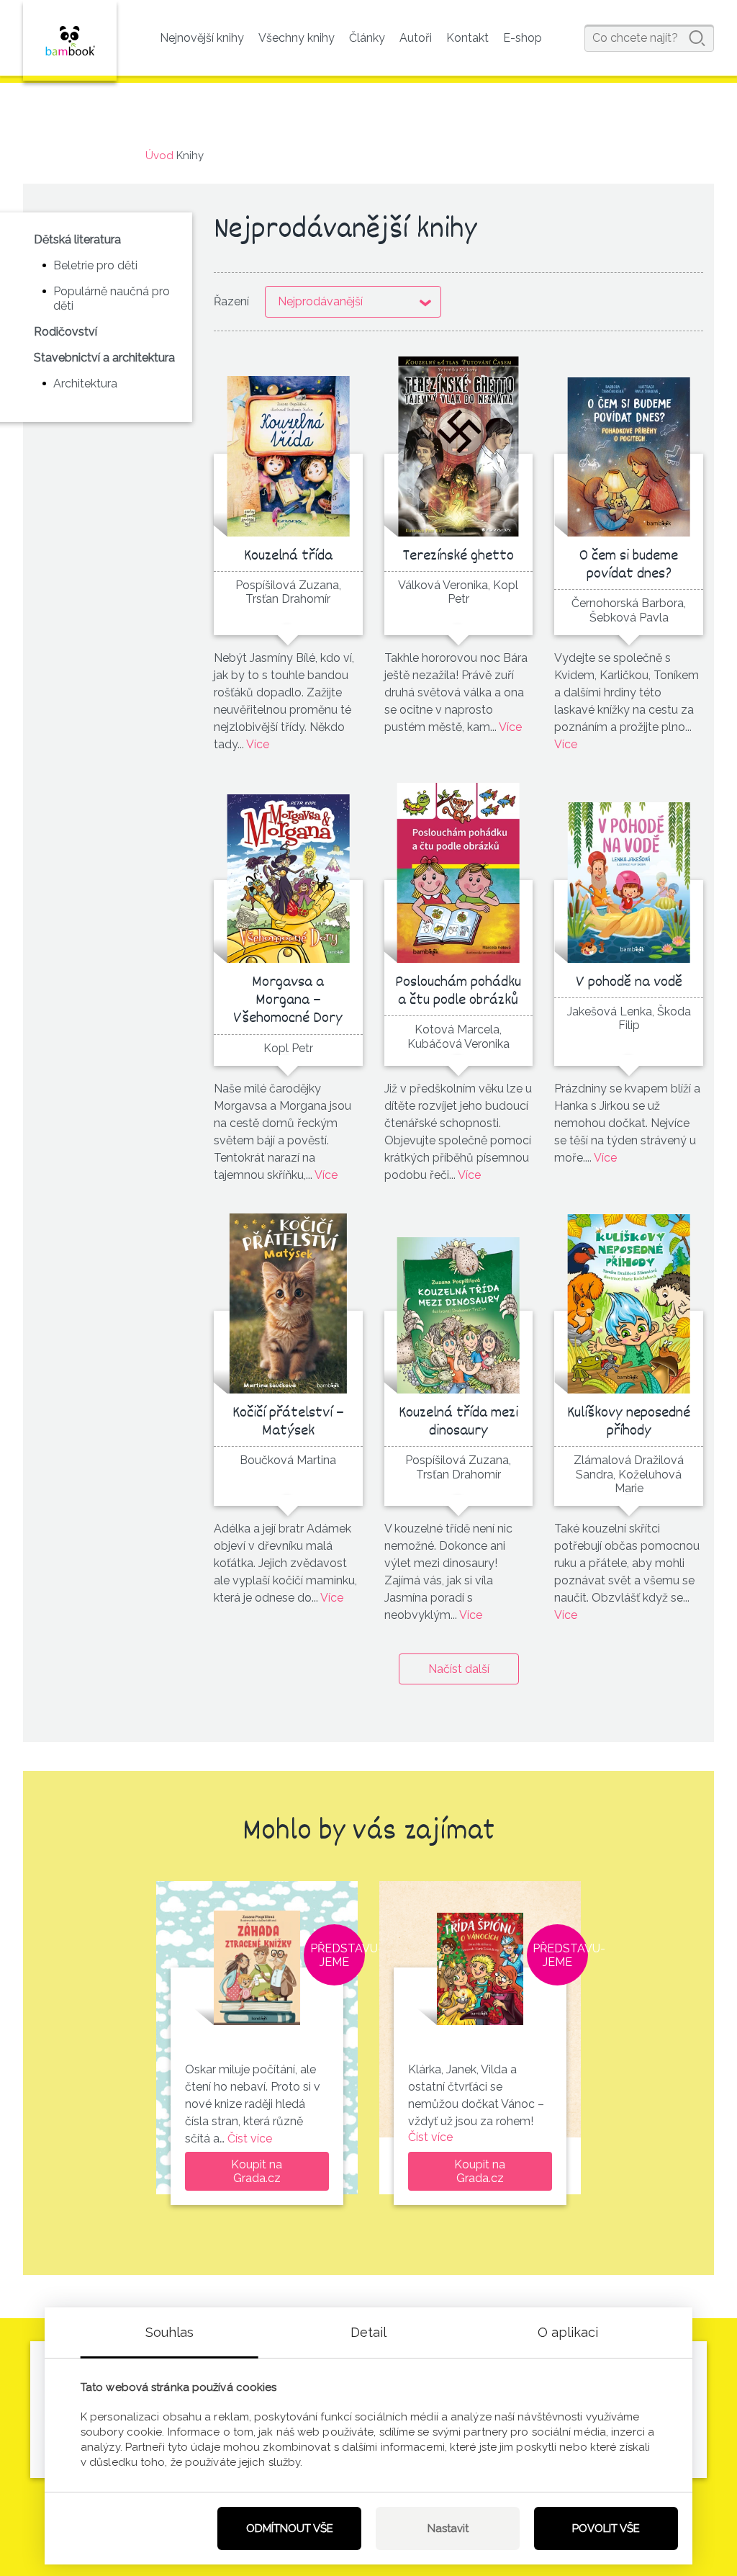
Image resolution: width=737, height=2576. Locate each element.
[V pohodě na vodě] (629, 873)
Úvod (159, 156)
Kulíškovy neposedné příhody (629, 1422)
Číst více (250, 2139)
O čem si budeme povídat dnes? (629, 565)
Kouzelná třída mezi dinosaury (458, 1422)
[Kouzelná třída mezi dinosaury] (458, 1303)
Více (258, 744)
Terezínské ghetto (458, 556)
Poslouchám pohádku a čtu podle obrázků (458, 992)
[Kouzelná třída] (288, 446)
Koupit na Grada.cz (257, 2171)
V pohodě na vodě (629, 983)
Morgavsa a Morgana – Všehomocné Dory (288, 1001)
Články (367, 38)
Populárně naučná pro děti (112, 298)
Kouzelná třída (288, 556)
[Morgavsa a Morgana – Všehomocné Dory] (288, 873)
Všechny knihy (297, 38)
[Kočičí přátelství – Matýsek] (288, 1303)
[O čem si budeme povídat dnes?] (629, 446)
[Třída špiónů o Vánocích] (480, 1961)
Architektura (85, 383)
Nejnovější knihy (202, 38)
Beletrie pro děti (95, 265)
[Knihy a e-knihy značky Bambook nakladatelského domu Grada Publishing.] (70, 40)
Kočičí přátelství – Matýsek (288, 1422)
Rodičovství (65, 332)
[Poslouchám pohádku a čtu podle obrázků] (458, 873)
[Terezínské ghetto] (458, 446)
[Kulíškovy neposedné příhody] (629, 1303)
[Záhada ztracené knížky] (257, 1961)
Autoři (416, 38)
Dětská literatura (77, 239)
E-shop (523, 38)
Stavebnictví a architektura (104, 358)
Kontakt (467, 38)
